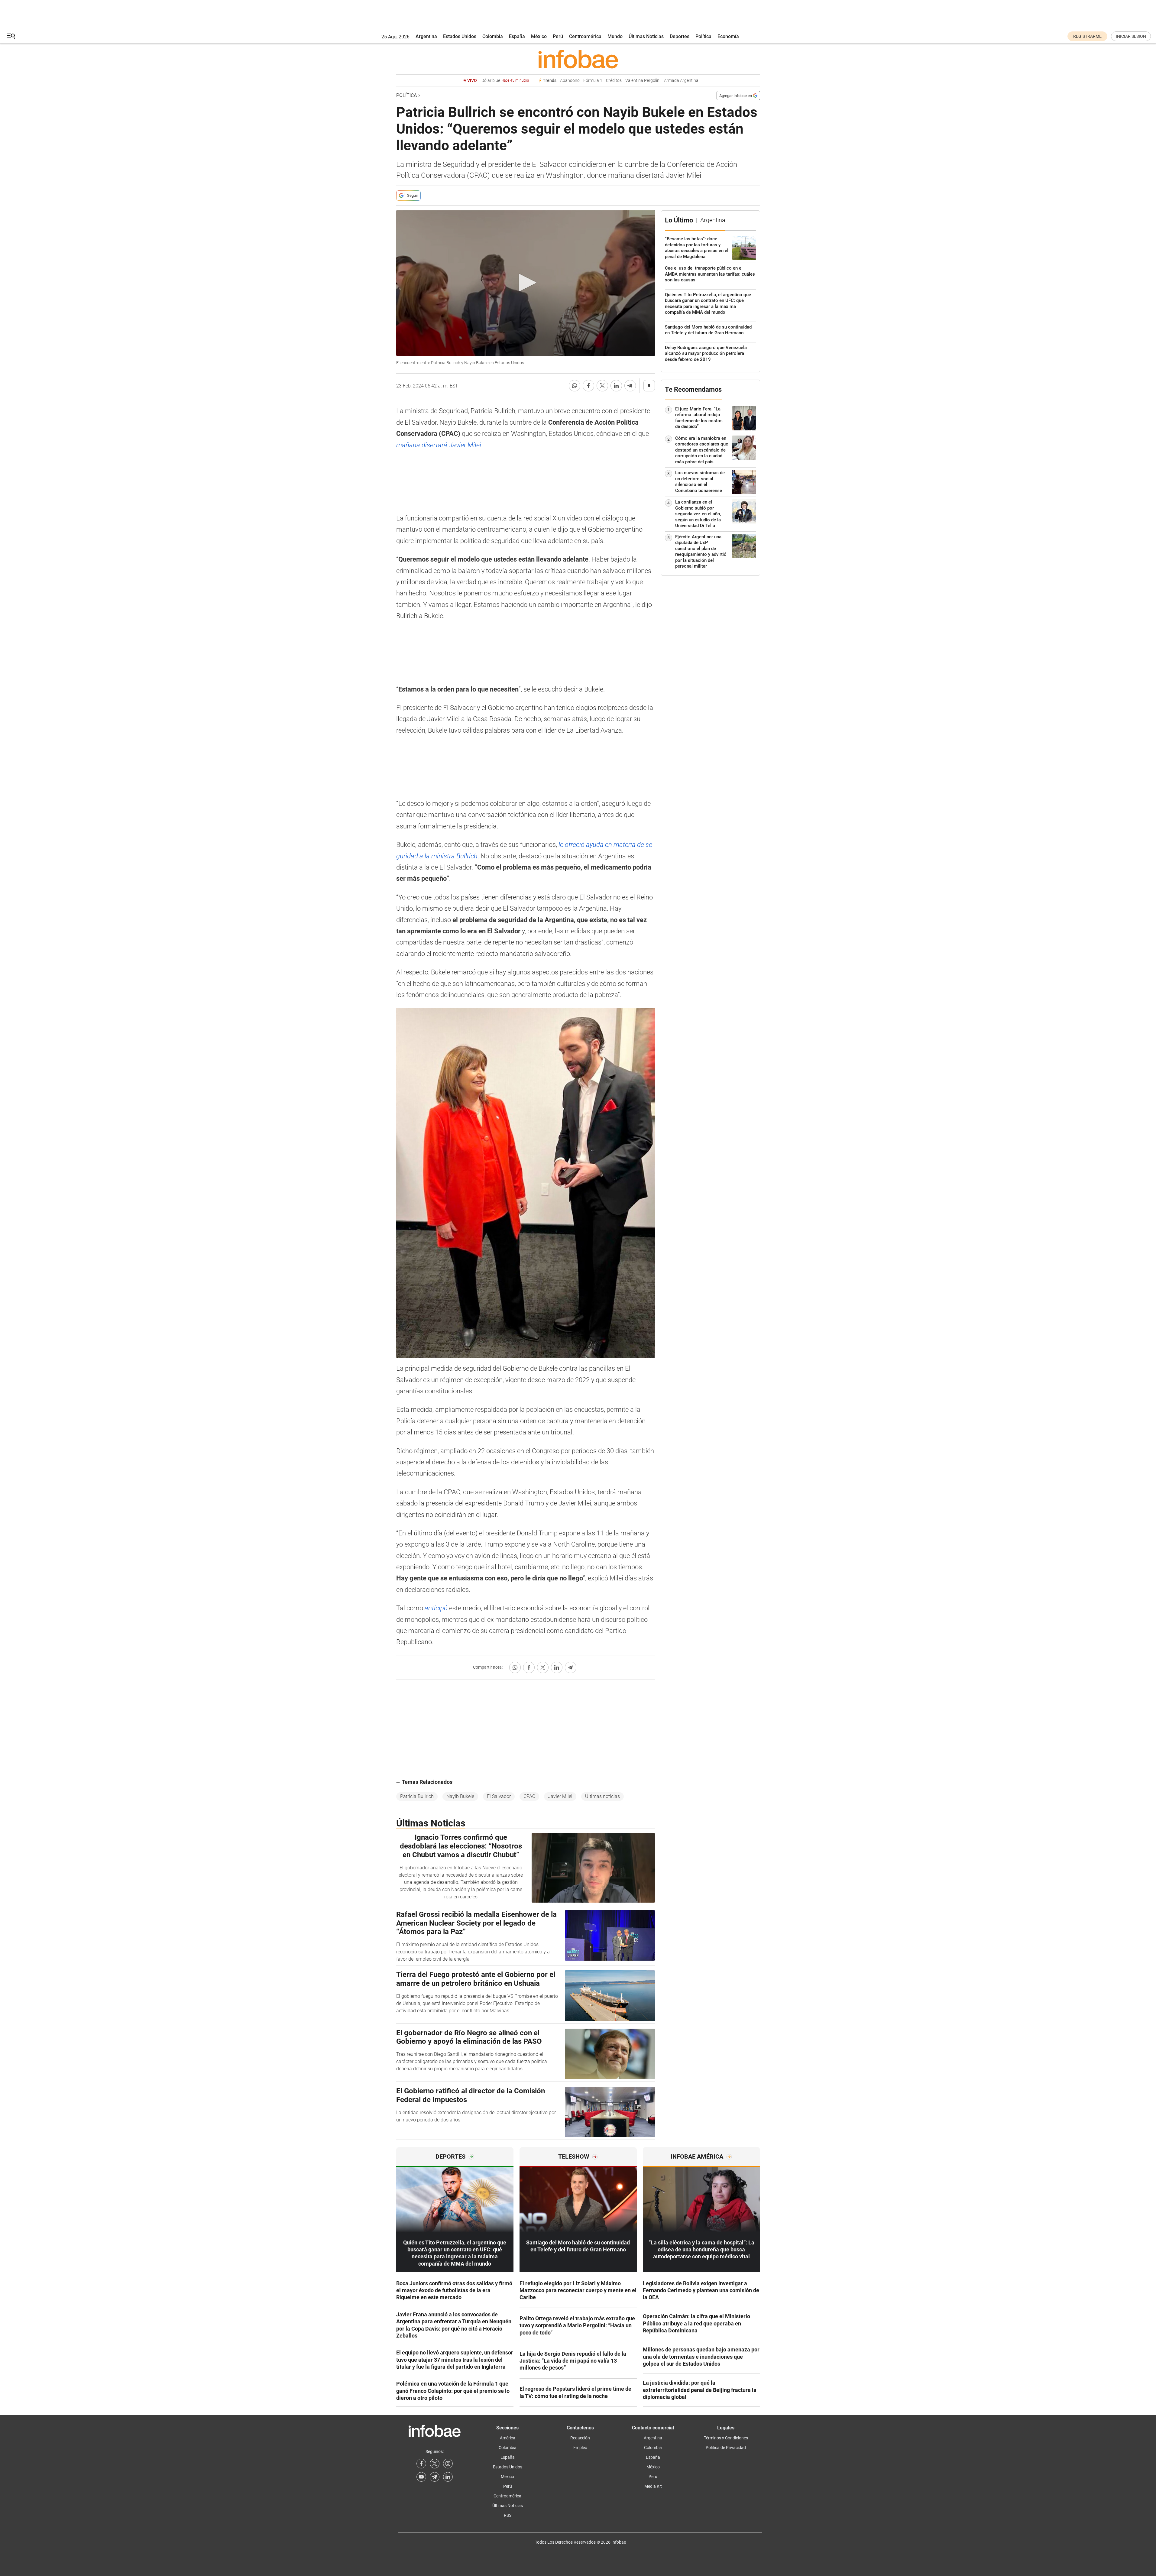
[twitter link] (435, 2464)
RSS (508, 2515)
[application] (526, 283)
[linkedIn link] (448, 2477)
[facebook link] (421, 2464)
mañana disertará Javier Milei (439, 445)
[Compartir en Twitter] (602, 386)
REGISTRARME (1087, 36)
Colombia (493, 36)
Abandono (570, 81)
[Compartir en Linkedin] (616, 386)
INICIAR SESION (1131, 36)
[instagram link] (448, 2464)
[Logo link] (578, 59)
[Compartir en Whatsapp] (575, 386)
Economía (728, 36)
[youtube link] (421, 2477)
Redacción (580, 2438)
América (508, 2438)
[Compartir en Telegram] (630, 386)
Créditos (614, 81)
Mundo (615, 36)
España (517, 36)
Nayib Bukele (460, 1796)
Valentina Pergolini (643, 81)
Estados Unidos (460, 36)
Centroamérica (585, 36)
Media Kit (653, 2486)
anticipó (436, 1608)
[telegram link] (435, 2477)
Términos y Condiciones (726, 2438)
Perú (558, 36)
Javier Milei (560, 1796)
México (539, 36)
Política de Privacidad (726, 2448)
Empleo (580, 2448)
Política (703, 36)
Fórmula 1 (593, 81)
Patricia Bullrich (417, 1796)
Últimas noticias (602, 1796)
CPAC (529, 1796)
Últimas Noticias (646, 36)
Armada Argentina (681, 81)
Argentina (426, 36)
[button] (11, 36)
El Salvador (499, 1796)
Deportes (680, 36)
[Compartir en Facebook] (588, 386)
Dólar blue (505, 81)
